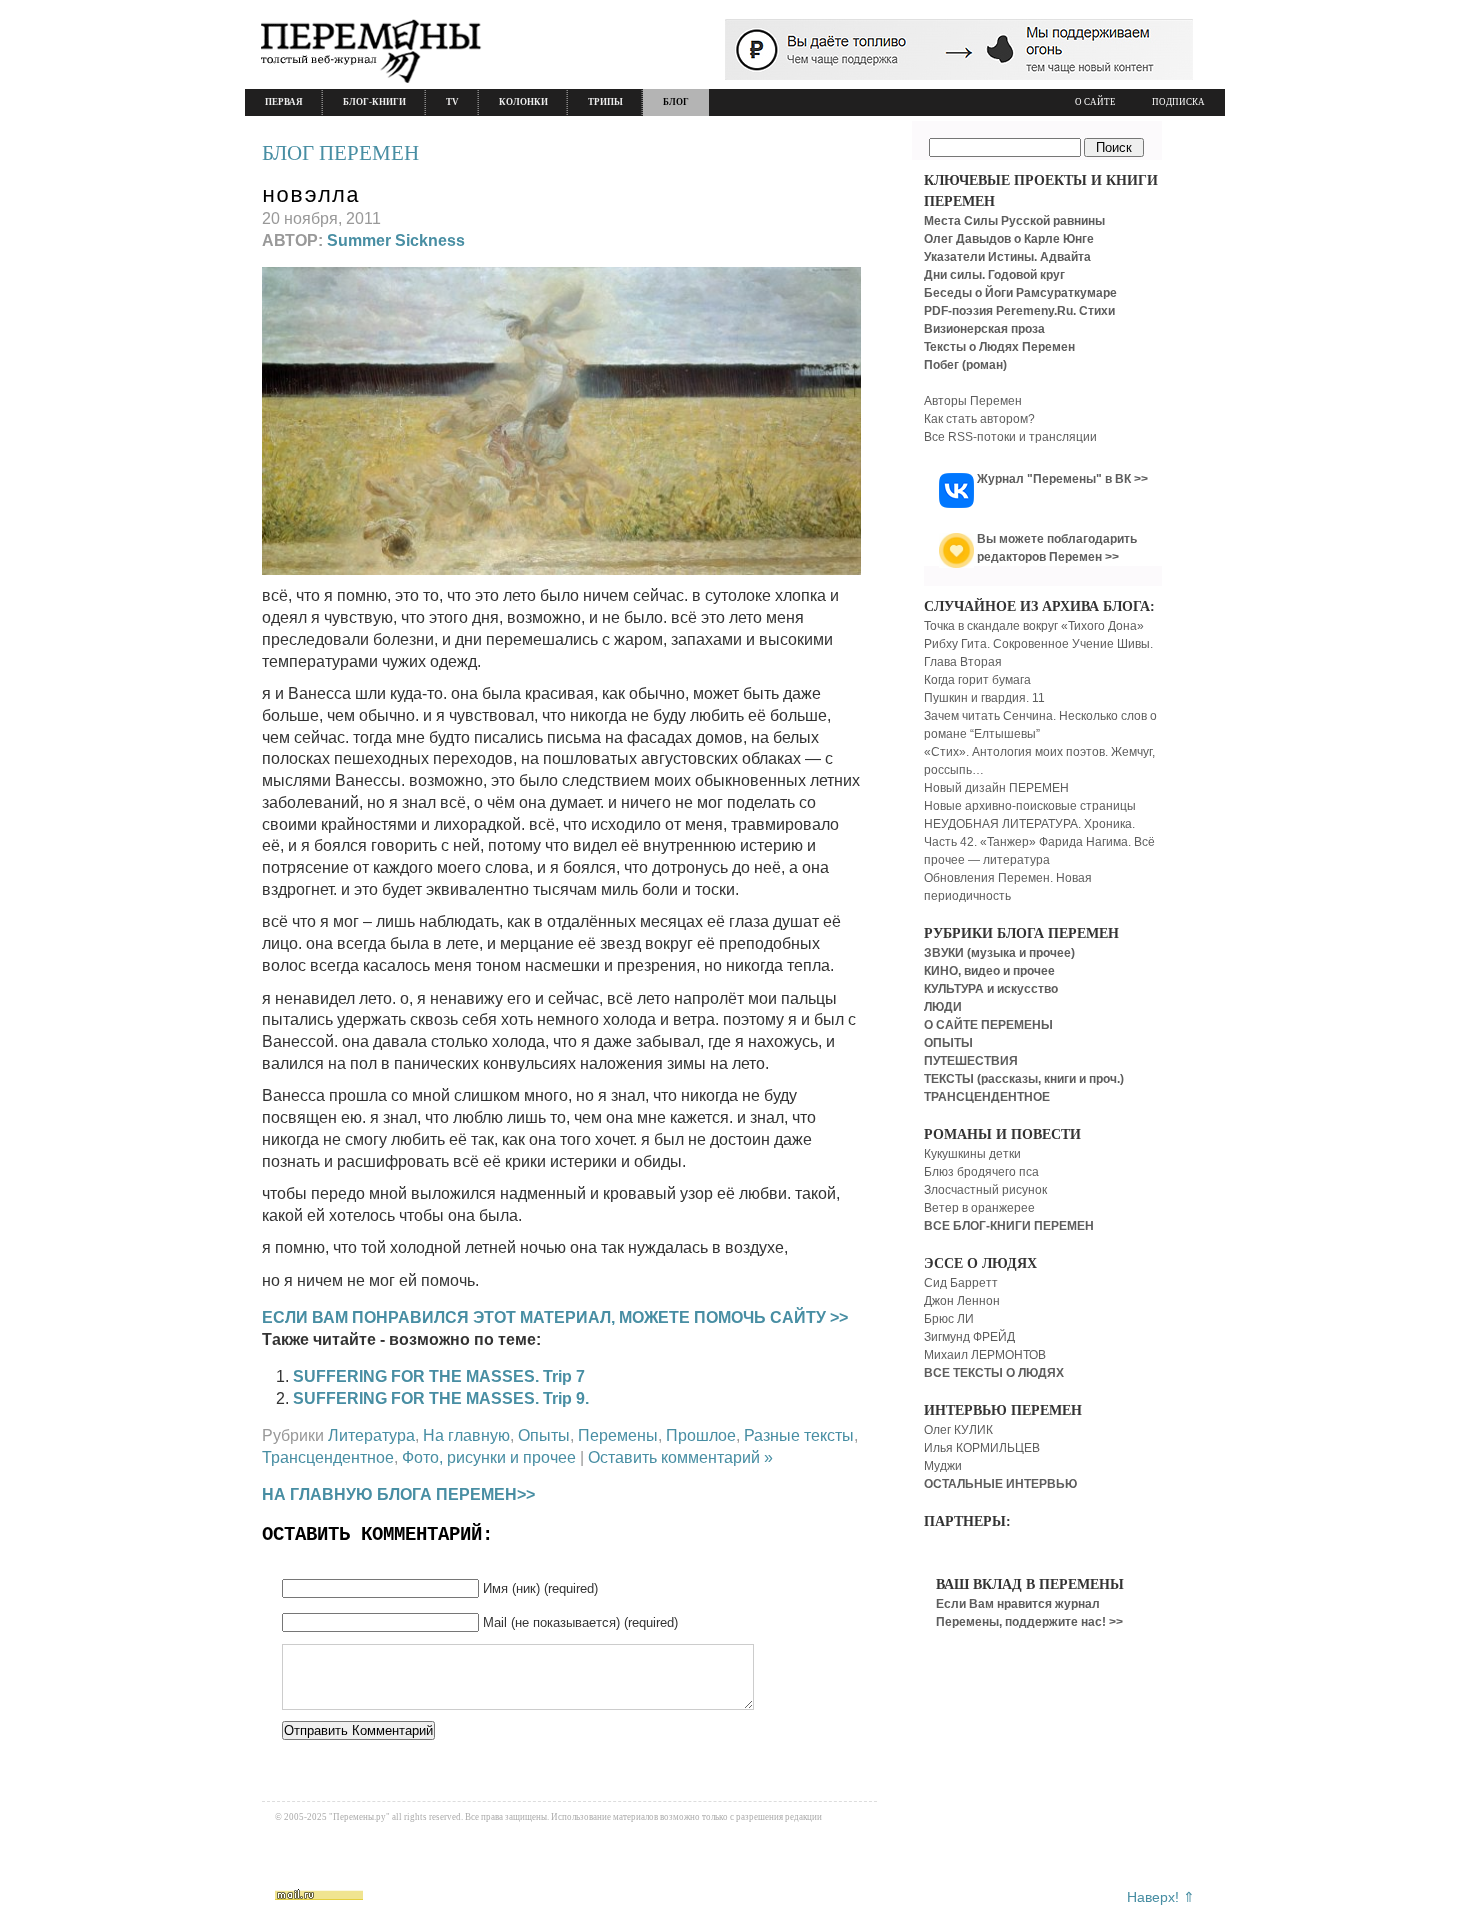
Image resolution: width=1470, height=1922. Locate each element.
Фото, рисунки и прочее (489, 1457)
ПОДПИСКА (1178, 102)
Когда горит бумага (977, 680)
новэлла (311, 196)
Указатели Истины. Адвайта (1007, 257)
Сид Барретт (961, 1283)
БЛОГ (676, 102)
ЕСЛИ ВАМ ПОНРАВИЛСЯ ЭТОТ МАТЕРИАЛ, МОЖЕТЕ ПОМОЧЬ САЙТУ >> (555, 1317)
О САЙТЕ (1095, 102)
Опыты (544, 1435)
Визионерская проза (984, 329)
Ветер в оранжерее (979, 1208)
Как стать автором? (979, 419)
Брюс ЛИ (949, 1319)
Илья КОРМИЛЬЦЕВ (982, 1448)
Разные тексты (799, 1435)
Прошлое (701, 1435)
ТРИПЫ (605, 102)
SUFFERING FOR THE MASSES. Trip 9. (441, 1398)
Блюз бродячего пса (981, 1172)
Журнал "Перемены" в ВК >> (1062, 479)
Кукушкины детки (972, 1154)
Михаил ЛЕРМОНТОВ (985, 1355)
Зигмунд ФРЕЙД (969, 1337)
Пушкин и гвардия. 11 (984, 698)
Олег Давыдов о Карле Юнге (1009, 239)
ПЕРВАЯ (284, 102)
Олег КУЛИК (958, 1430)
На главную (466, 1435)
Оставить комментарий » (680, 1457)
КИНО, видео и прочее (989, 971)
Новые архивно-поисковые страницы (1030, 806)
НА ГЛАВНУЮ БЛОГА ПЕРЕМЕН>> (398, 1494)
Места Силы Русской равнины (1014, 221)
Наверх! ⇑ (1161, 1897)
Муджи (943, 1466)
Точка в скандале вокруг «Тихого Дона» (1034, 626)
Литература (371, 1435)
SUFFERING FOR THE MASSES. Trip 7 (439, 1376)
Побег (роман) (965, 365)
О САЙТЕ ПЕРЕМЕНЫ (988, 1025)
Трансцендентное (328, 1457)
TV (452, 102)
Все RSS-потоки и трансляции (1010, 437)
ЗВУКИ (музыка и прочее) (999, 953)
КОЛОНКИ (523, 102)
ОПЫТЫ (948, 1043)
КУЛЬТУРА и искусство (991, 989)
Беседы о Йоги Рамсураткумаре (1020, 293)
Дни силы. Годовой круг (994, 275)
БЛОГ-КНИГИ (374, 102)
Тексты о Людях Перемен (999, 347)
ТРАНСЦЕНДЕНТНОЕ (987, 1097)
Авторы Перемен (973, 401)
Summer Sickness (396, 240)
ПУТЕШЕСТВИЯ (971, 1061)
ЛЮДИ (943, 1007)
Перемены (618, 1435)
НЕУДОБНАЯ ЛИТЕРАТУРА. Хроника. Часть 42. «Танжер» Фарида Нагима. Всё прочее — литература (1039, 842)
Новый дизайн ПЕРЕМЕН (996, 788)
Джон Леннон (962, 1301)
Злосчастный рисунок (985, 1190)
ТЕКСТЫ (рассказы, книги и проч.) (1024, 1079)
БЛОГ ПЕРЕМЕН (340, 153)
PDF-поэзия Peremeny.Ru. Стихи (1019, 311)
